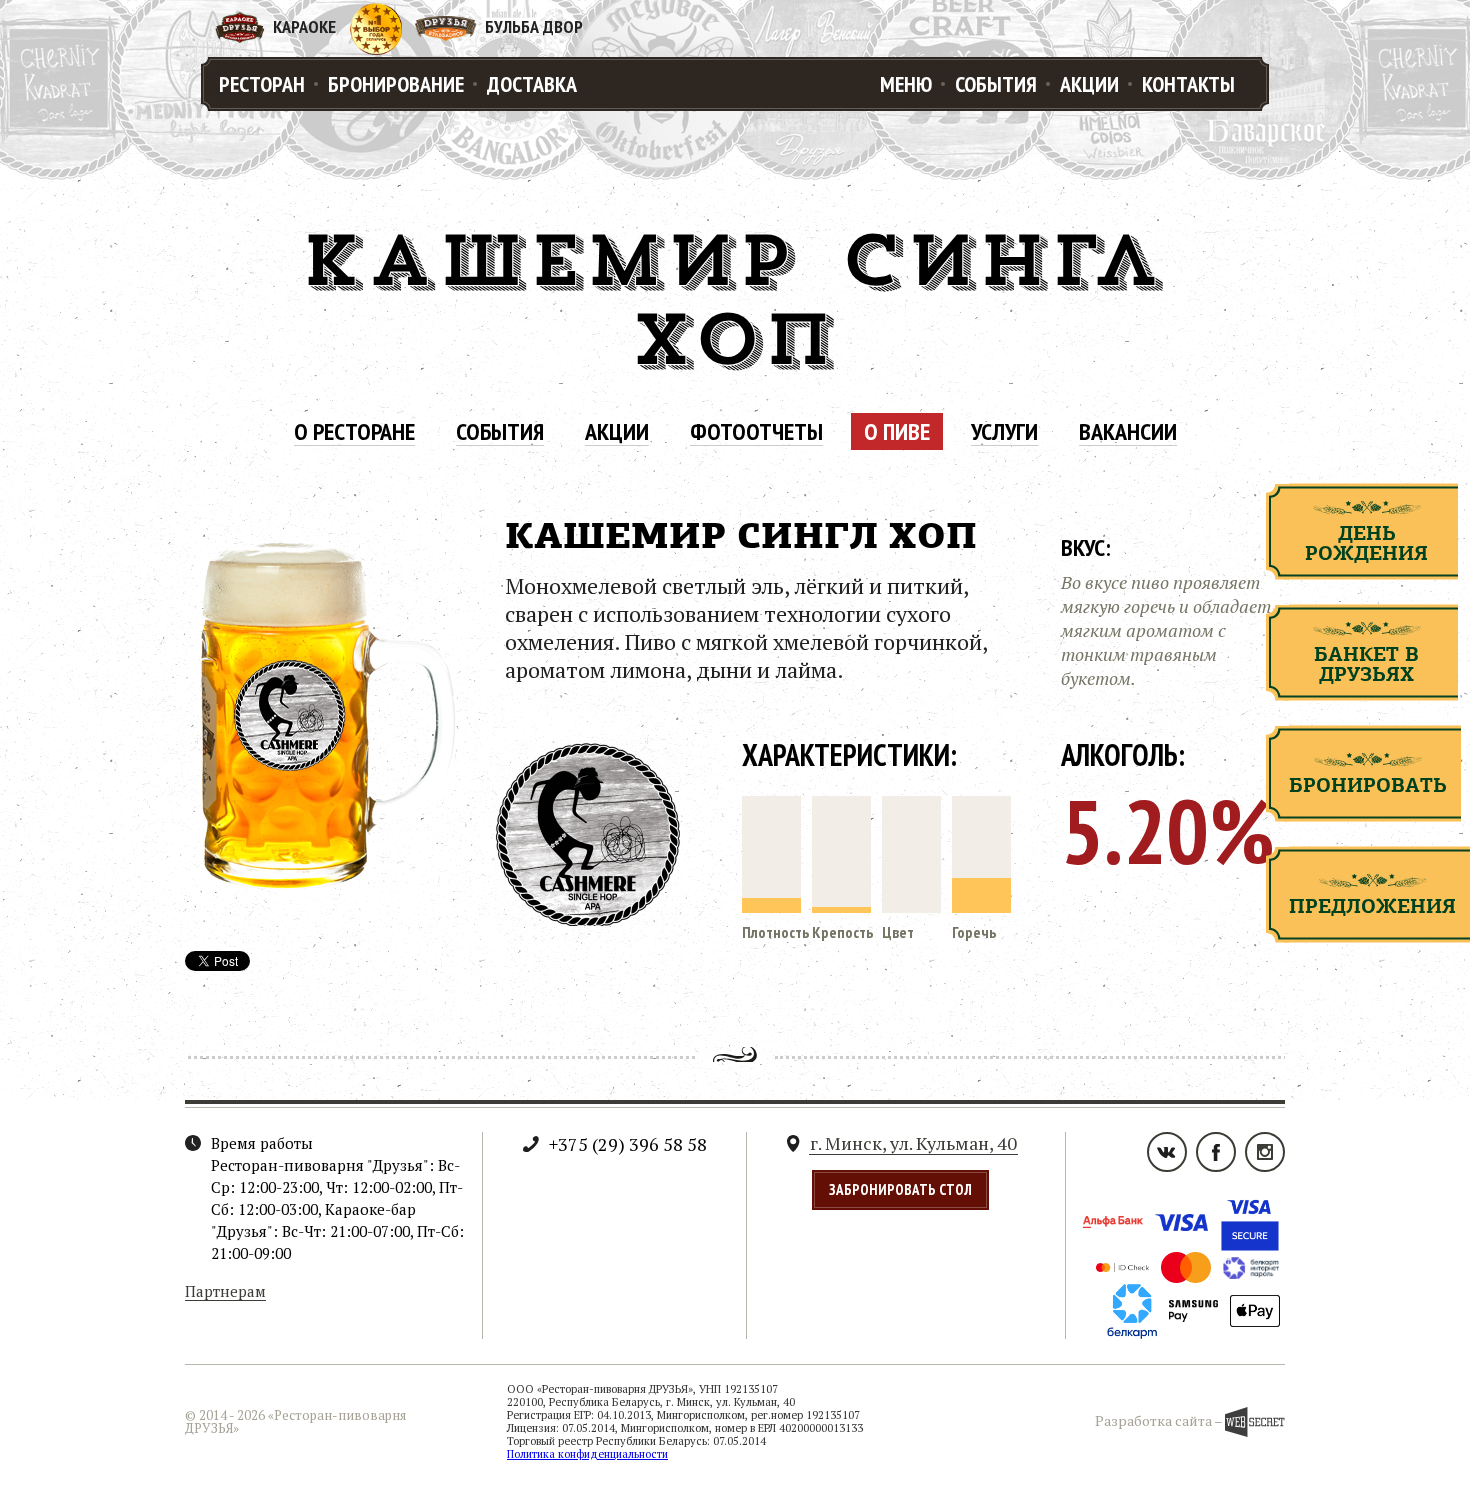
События (996, 84)
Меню (906, 84)
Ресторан (262, 84)
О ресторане (354, 432)
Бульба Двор (534, 26)
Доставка (532, 84)
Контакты (1188, 84)
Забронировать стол (900, 1189)
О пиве (897, 432)
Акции (1089, 84)
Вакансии (1128, 432)
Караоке (304, 26)
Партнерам (225, 1291)
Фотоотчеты (756, 432)
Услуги (1004, 432)
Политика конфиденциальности (587, 1454)
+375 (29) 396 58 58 (628, 1144)
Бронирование (396, 84)
